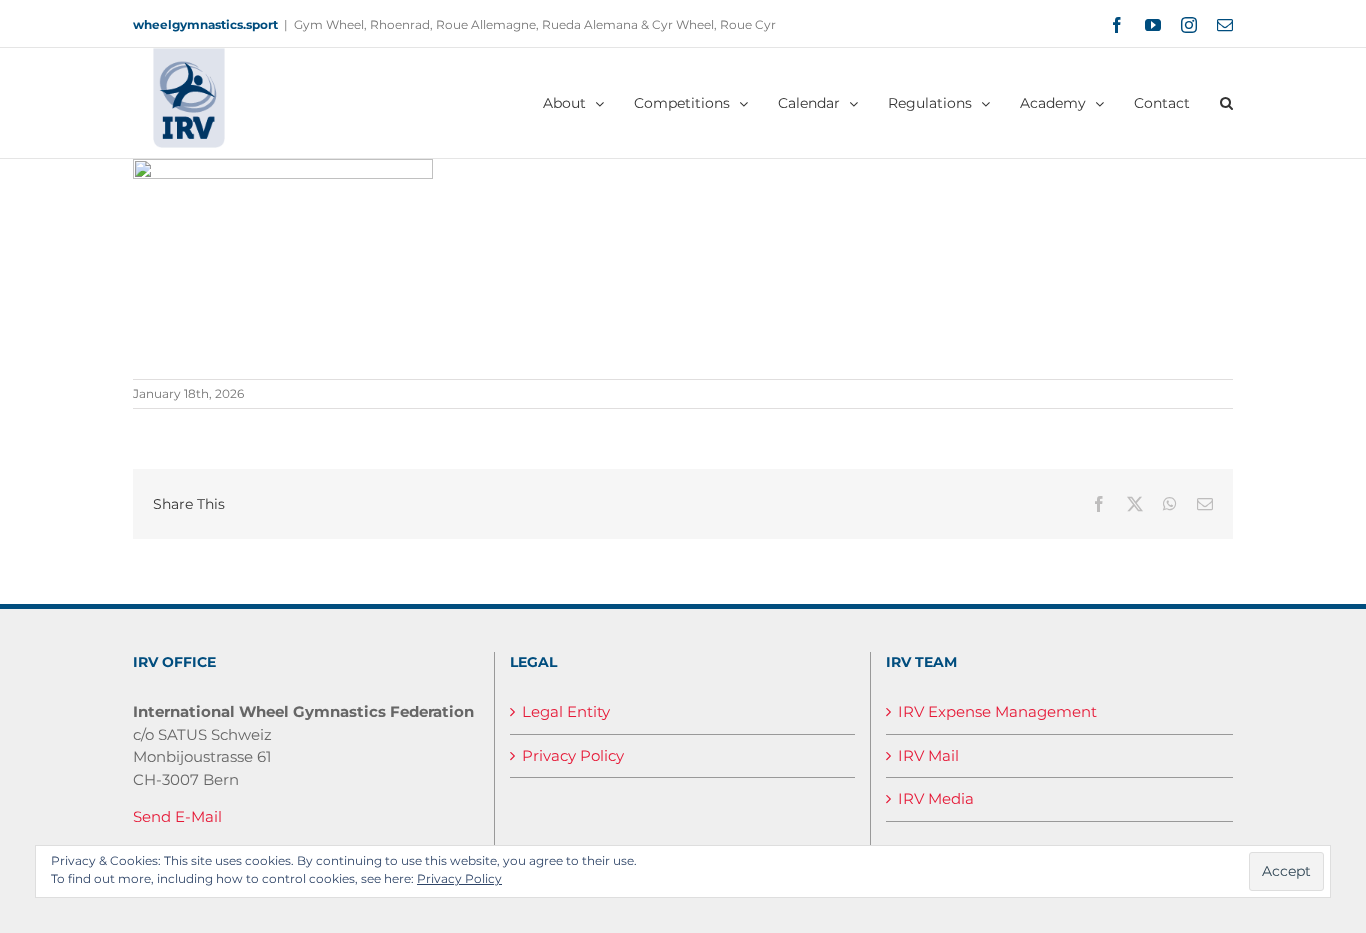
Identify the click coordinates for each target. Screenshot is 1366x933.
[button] (1226, 103)
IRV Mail (928, 755)
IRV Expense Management (997, 711)
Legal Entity (566, 711)
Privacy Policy (573, 755)
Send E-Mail (177, 816)
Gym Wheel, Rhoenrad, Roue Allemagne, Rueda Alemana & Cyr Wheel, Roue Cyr (535, 24)
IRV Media (936, 798)
